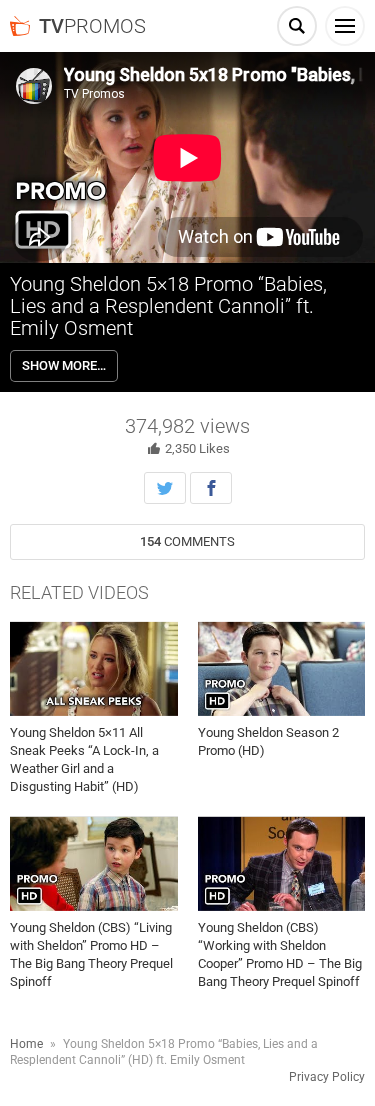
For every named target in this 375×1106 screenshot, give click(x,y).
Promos (92, 26)
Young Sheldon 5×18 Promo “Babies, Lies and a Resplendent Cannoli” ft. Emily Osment (168, 306)
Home (26, 1044)
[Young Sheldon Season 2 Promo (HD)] (282, 669)
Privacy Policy (327, 1077)
